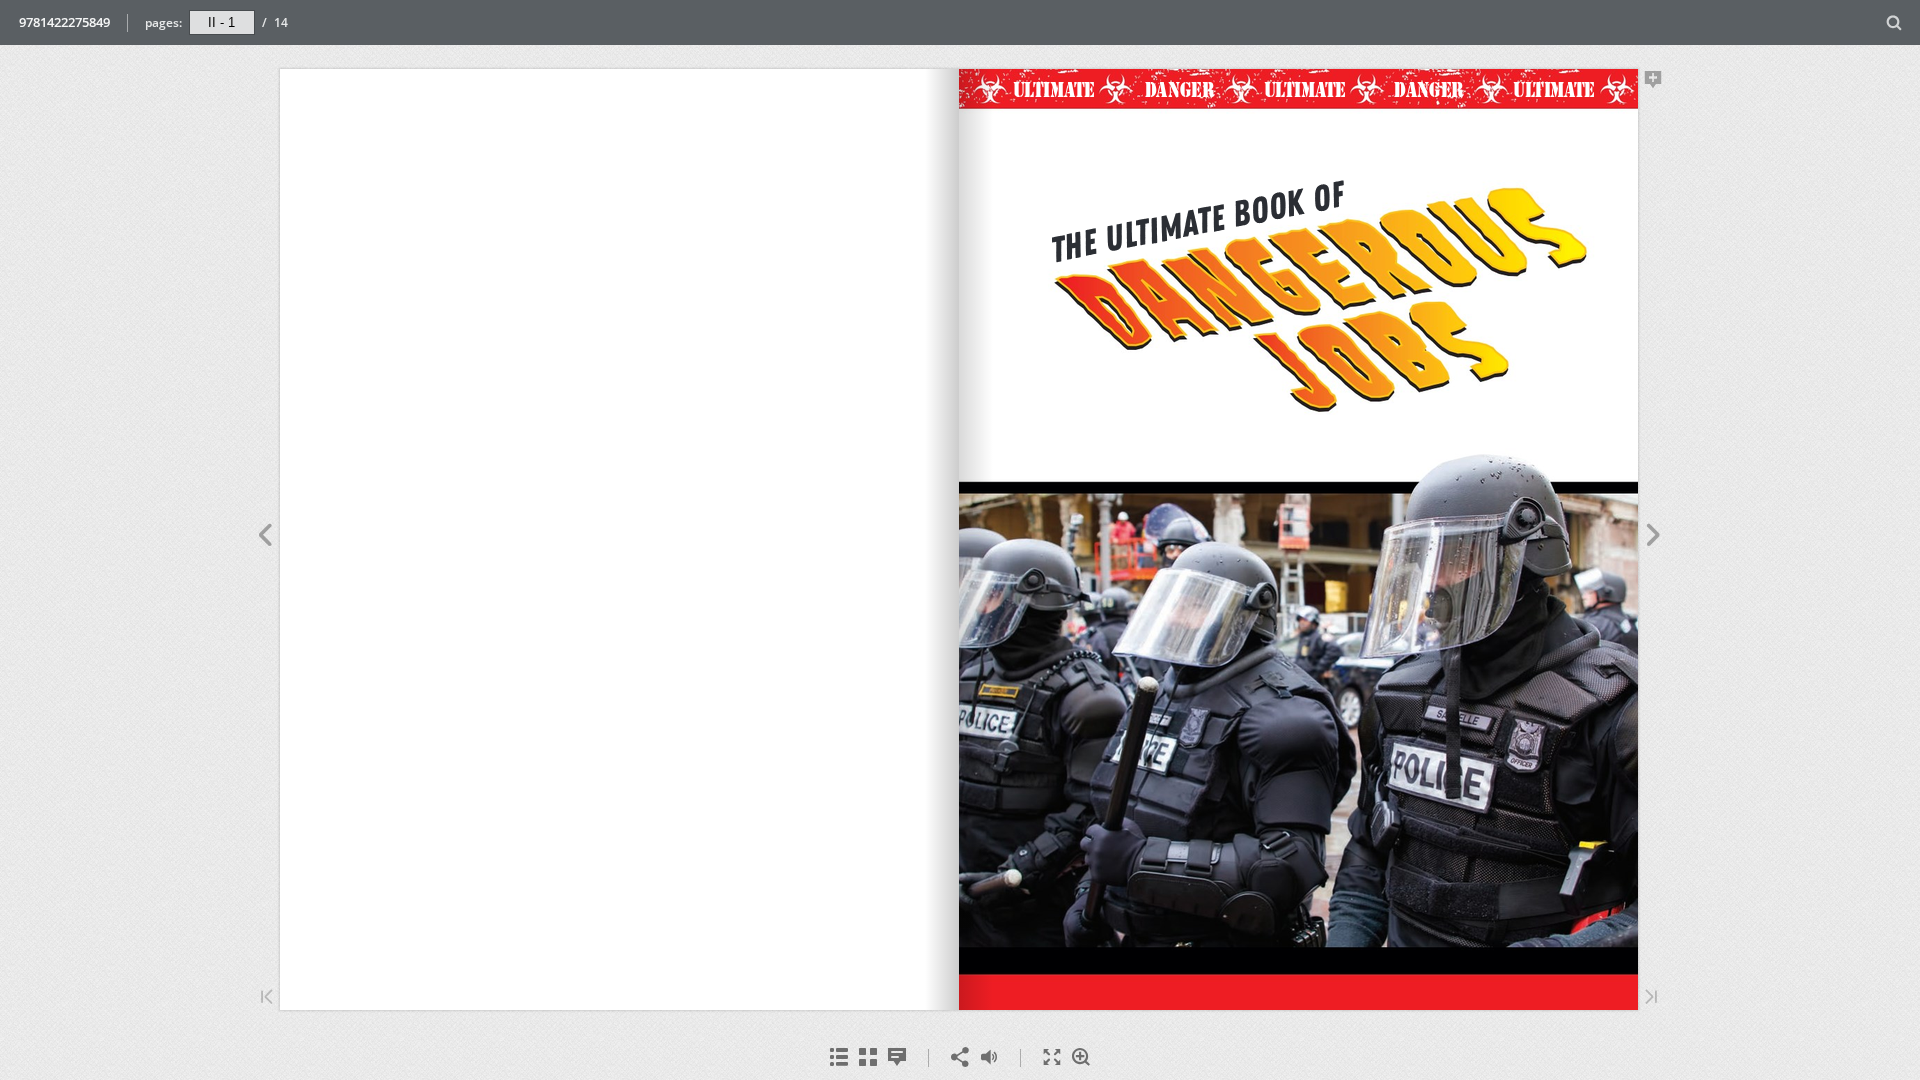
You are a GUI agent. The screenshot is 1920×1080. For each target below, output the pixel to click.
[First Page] (267, 998)
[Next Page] (1653, 538)
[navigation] (222, 22)
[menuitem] (1894, 22)
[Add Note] (1653, 83)
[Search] (1894, 23)
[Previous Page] (264, 538)
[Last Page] (1651, 998)
